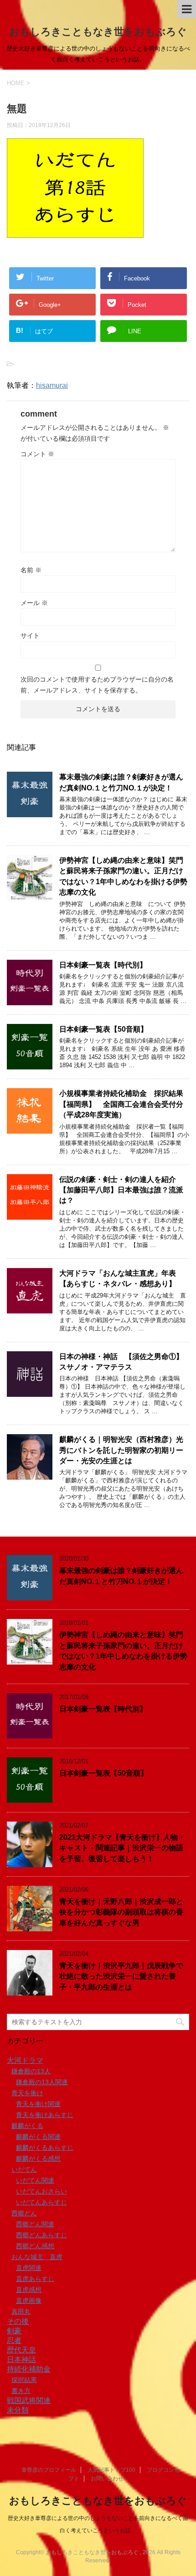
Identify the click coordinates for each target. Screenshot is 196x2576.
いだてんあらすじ (41, 2202)
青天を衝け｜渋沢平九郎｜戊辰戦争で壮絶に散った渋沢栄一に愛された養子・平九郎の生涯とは (121, 1976)
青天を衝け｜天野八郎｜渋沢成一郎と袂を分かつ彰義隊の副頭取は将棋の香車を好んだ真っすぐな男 (121, 1912)
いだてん (24, 2169)
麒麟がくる (27, 2126)
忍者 (14, 2340)
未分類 (18, 2410)
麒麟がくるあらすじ (45, 2148)
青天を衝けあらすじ (45, 2115)
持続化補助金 (29, 2369)
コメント (37, 454)
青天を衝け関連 (38, 2104)
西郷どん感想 (35, 2246)
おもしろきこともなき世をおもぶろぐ (98, 32)
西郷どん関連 (35, 2224)
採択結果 (24, 2380)
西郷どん (24, 2213)
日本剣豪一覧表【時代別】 (103, 965)
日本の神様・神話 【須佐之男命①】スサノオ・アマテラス (121, 1362)
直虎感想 (29, 2290)
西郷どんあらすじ (41, 2235)
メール (34, 603)
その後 (18, 2321)
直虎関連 (29, 2268)
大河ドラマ (25, 2060)
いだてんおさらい (41, 2191)
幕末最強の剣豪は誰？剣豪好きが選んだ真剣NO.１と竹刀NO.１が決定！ (121, 1576)
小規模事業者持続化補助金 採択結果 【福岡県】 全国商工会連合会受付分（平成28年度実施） (125, 1104)
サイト (30, 636)
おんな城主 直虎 (37, 2257)
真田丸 (21, 2311)
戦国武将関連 (29, 2400)
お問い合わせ (107, 2479)
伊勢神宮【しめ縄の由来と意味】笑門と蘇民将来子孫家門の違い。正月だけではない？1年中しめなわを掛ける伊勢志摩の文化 (123, 876)
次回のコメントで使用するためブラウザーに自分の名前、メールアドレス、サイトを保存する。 (97, 685)
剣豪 (14, 2331)
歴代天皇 (21, 2350)
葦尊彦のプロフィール (49, 2470)
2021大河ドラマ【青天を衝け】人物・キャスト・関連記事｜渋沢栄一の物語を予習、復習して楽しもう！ (122, 1848)
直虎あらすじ (35, 2279)
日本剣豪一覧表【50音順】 (103, 1029)
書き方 (21, 2391)
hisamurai (52, 385)
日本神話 (21, 2360)
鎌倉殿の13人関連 (42, 2082)
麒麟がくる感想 (38, 2159)
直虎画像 (29, 2301)
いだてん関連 (35, 2180)
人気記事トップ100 (111, 2470)
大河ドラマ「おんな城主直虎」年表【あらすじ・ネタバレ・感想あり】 (118, 1278)
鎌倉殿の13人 (31, 2071)
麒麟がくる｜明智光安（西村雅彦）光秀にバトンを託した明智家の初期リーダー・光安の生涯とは (121, 1450)
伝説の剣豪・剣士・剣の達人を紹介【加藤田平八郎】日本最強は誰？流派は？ (121, 1190)
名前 (31, 570)
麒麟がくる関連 (38, 2137)
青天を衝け (27, 2093)
